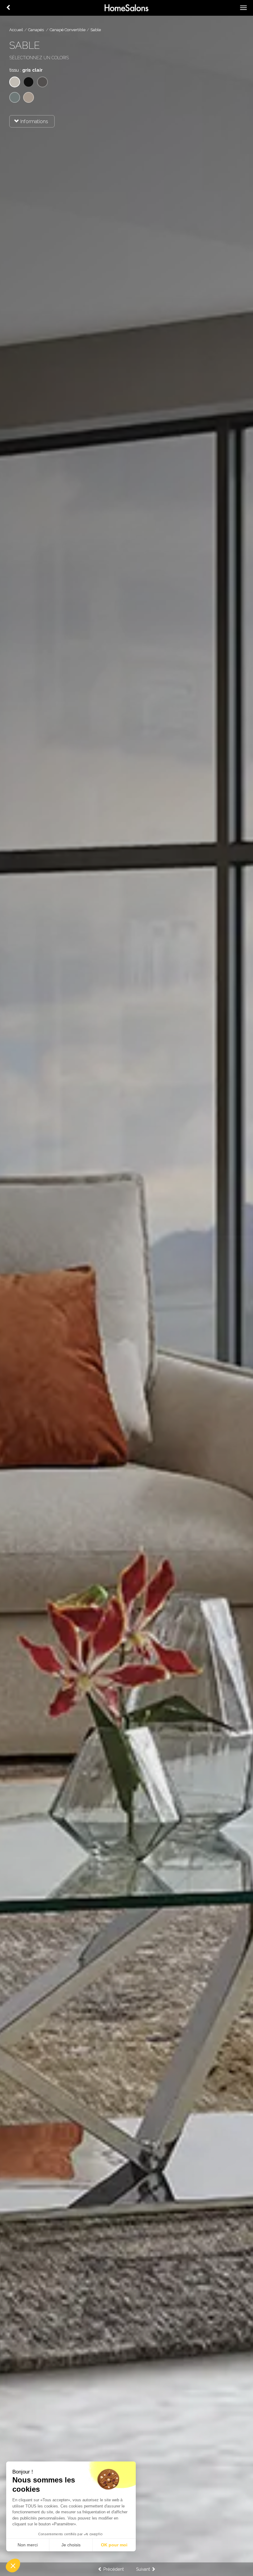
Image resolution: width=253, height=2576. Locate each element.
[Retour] (8, 8)
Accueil (16, 30)
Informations (34, 121)
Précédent (113, 2569)
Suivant (144, 2569)
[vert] (15, 97)
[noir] (29, 82)
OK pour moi (114, 2545)
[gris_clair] (15, 82)
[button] (13, 2566)
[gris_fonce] (42, 82)
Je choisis (71, 2545)
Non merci (28, 2545)
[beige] (29, 97)
